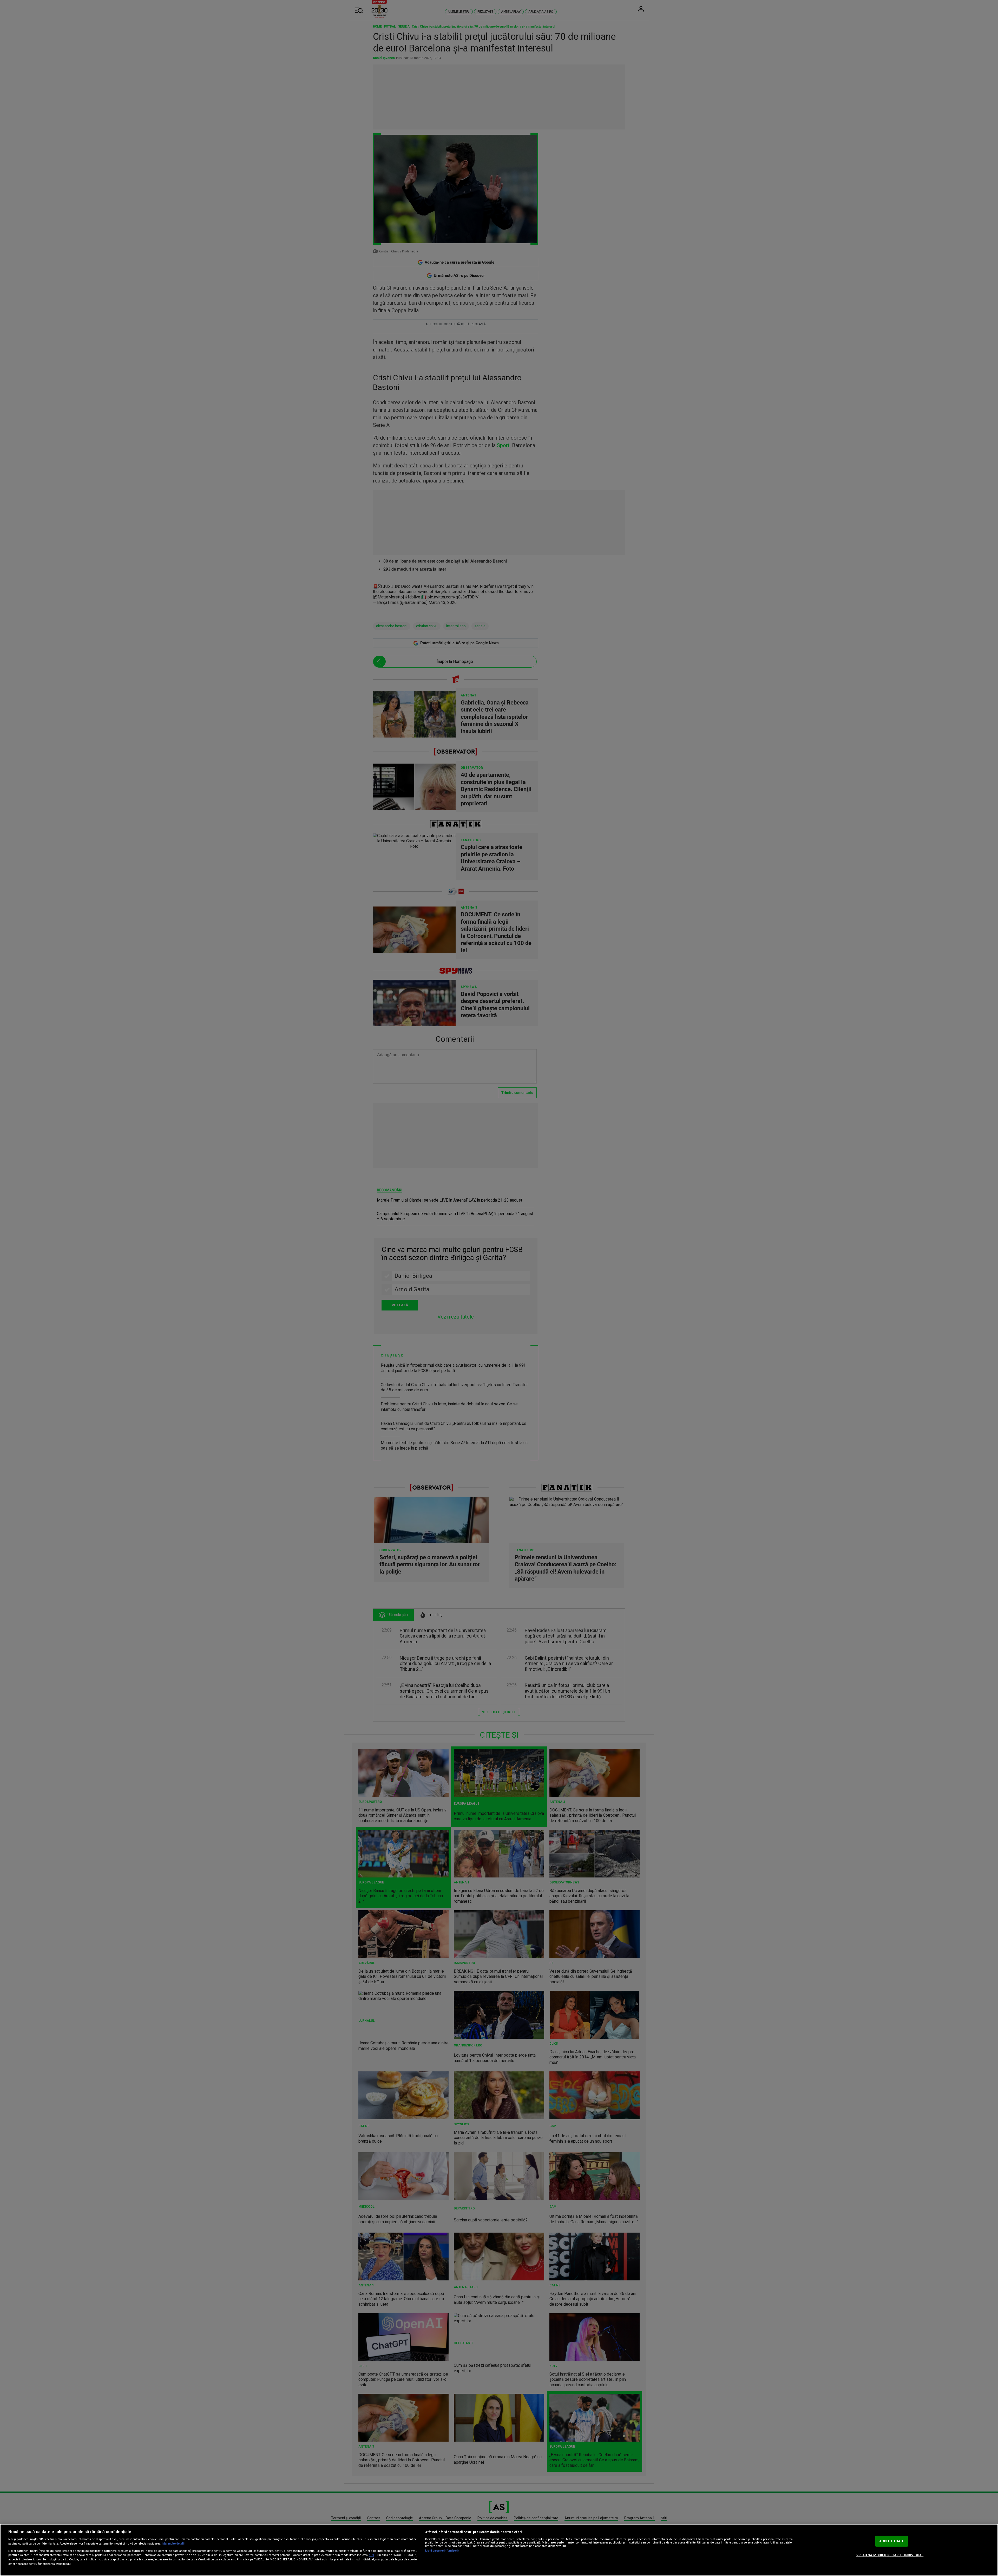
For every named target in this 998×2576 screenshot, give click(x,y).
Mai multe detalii (173, 2544)
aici (371, 2555)
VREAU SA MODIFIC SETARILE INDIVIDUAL (890, 2555)
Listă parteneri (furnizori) (442, 2551)
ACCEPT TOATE (892, 2541)
